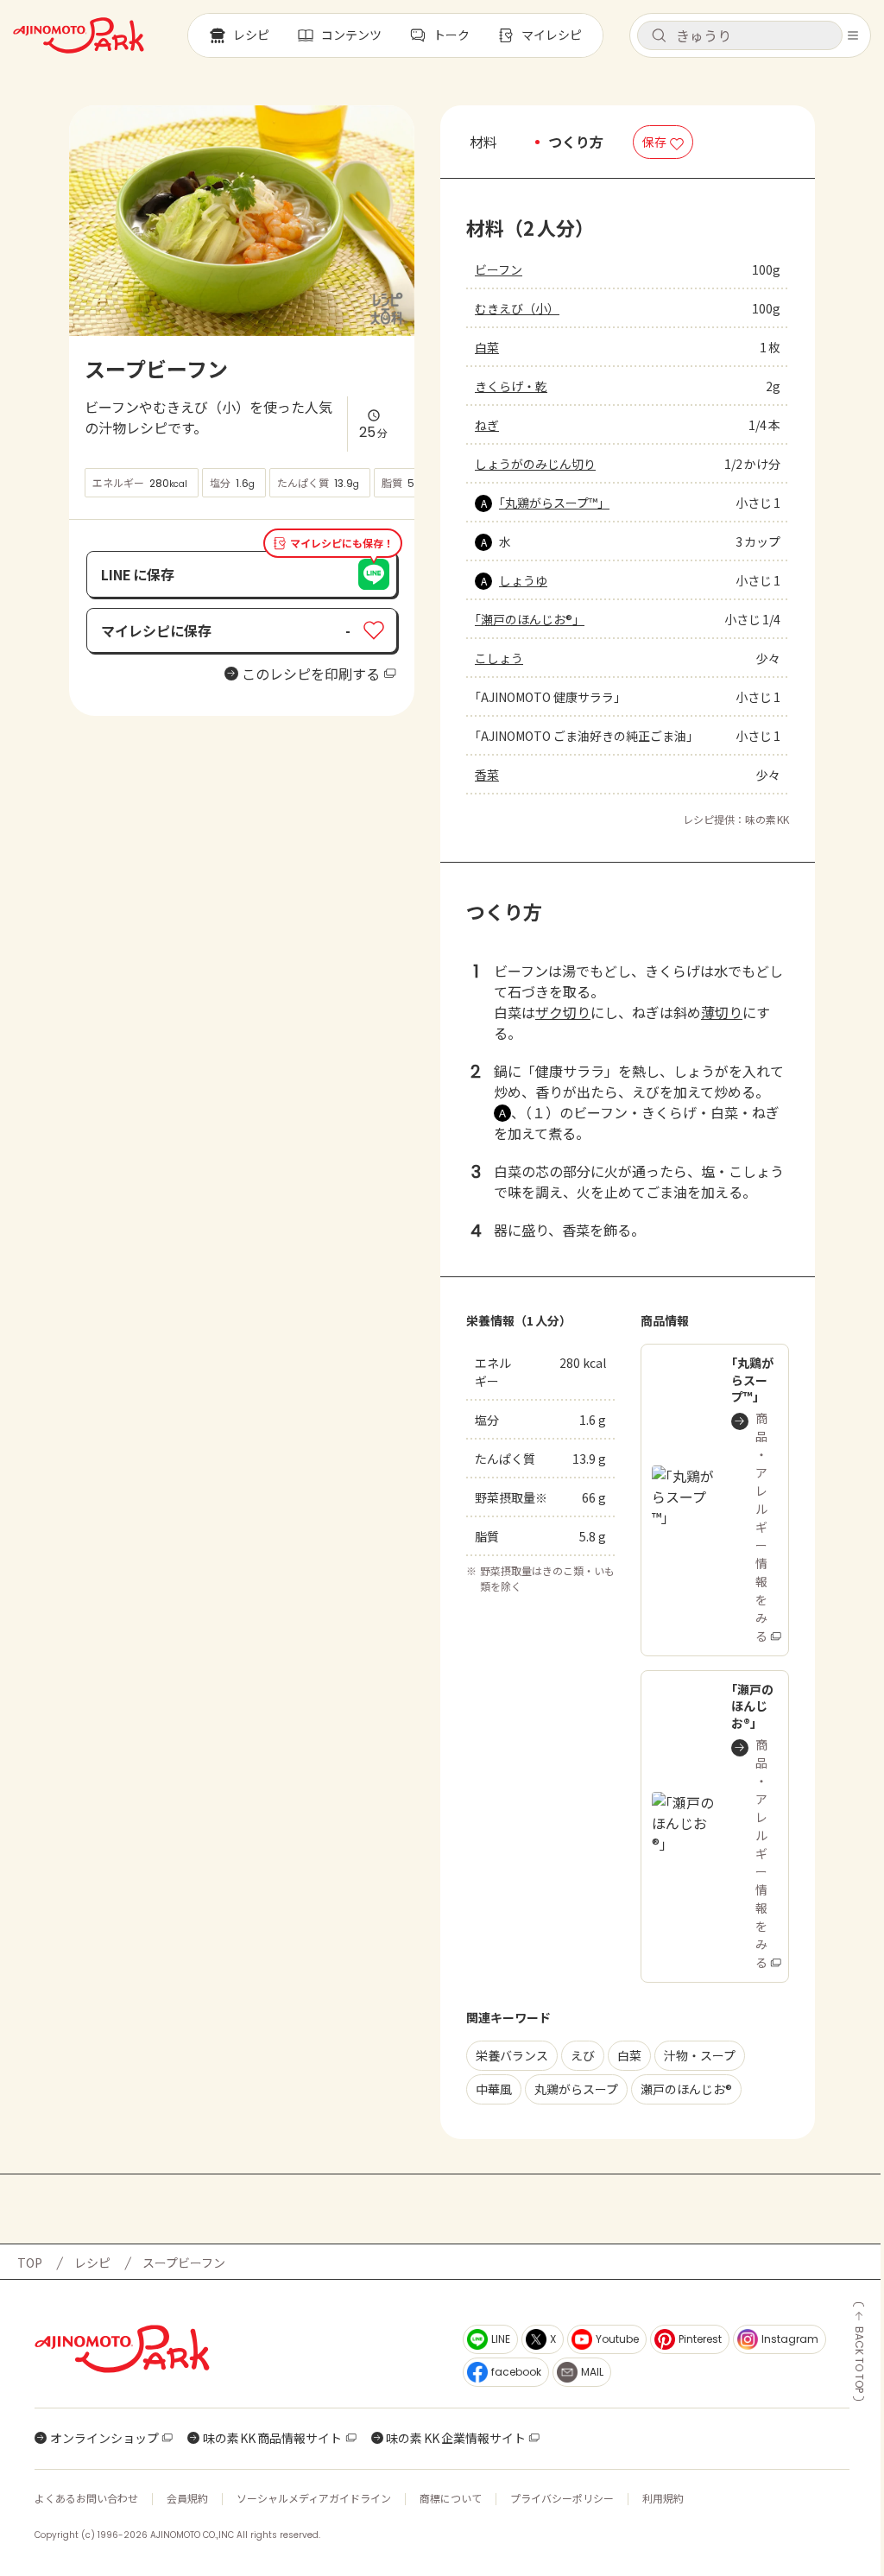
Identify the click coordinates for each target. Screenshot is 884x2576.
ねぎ (487, 425)
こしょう (499, 658)
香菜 (487, 775)
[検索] (659, 36)
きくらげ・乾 (511, 386)
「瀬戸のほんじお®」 (530, 619)
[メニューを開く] (853, 35)
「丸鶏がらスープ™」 (554, 503)
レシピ (92, 2263)
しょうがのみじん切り (535, 464)
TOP (30, 2263)
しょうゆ (523, 580)
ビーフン (499, 269)
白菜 (487, 347)
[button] (740, 35)
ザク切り (563, 1012)
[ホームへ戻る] (79, 35)
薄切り (722, 1012)
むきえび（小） (517, 308)
